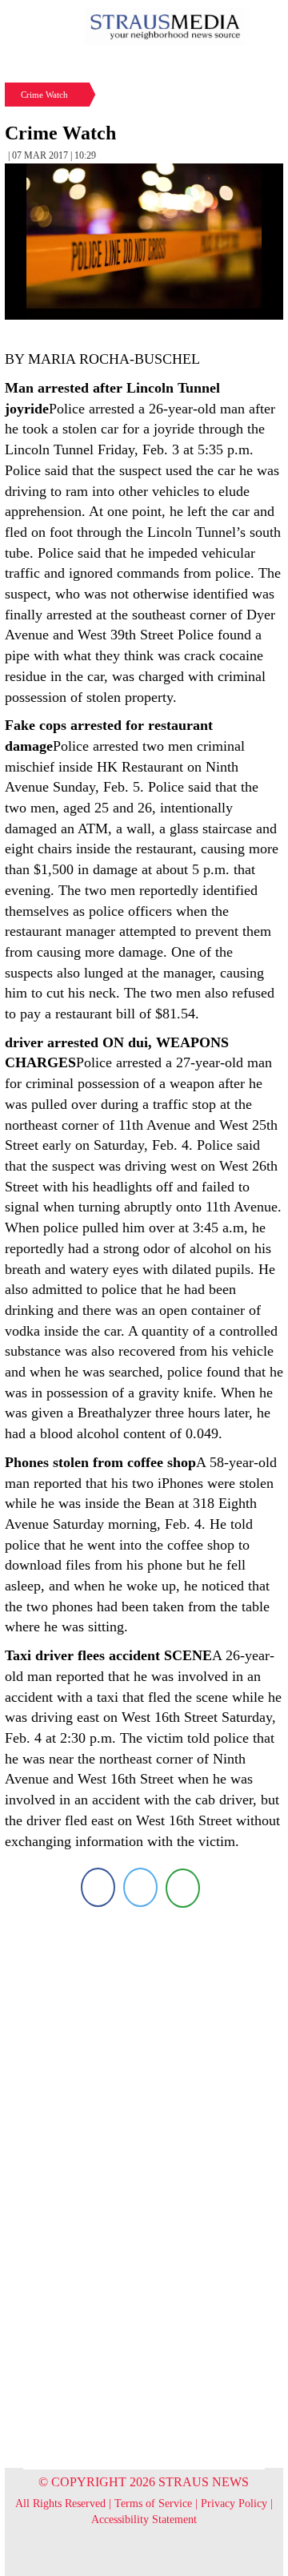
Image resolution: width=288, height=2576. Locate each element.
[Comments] (183, 1887)
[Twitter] (140, 1887)
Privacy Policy (234, 2503)
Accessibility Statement (144, 2520)
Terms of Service (153, 2503)
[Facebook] (98, 1887)
